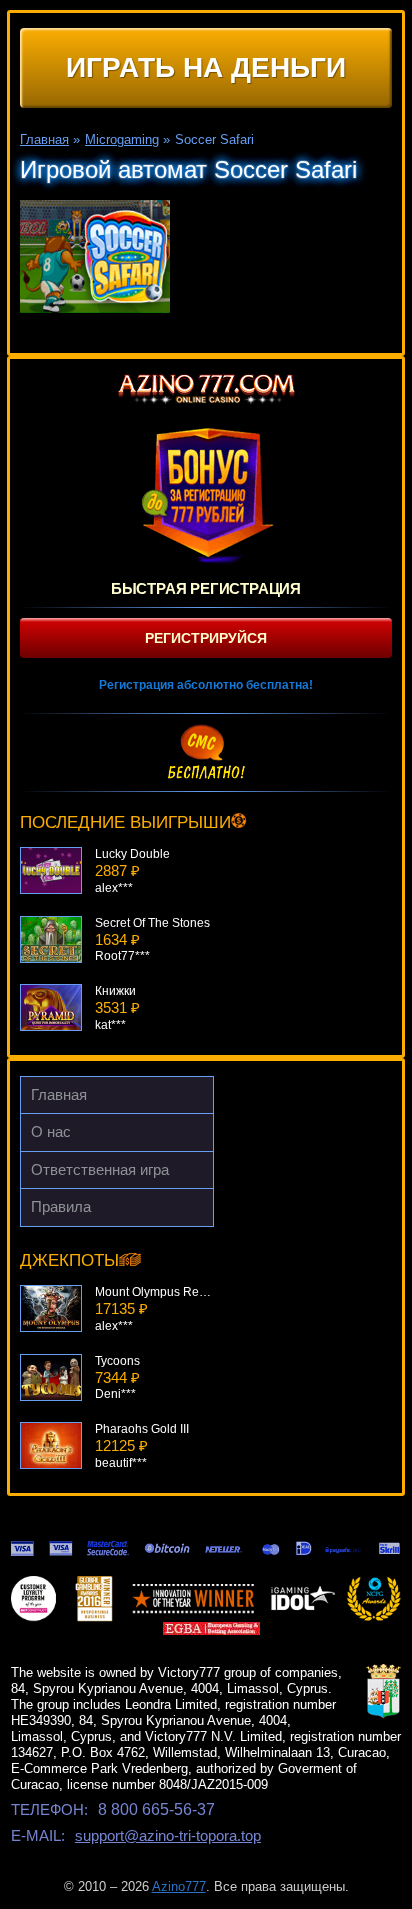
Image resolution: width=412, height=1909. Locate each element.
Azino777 (179, 1886)
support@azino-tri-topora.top (168, 1835)
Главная (59, 1094)
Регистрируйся (206, 638)
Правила (61, 1206)
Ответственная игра (100, 1169)
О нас (51, 1131)
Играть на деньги (206, 67)
